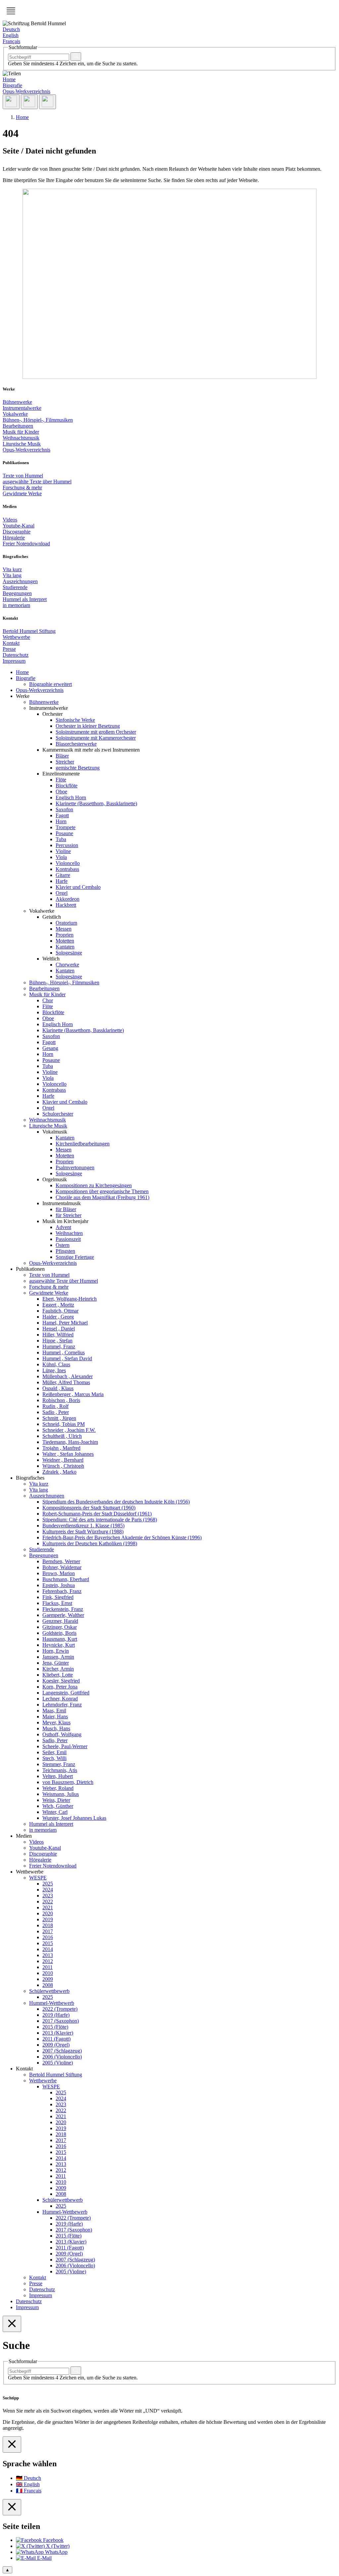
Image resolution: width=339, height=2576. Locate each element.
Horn (61, 821)
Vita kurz (12, 569)
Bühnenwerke (17, 402)
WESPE (38, 1878)
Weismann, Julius (61, 1794)
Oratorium (66, 923)
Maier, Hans (55, 1717)
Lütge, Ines (54, 1370)
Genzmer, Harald (60, 1621)
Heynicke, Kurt (59, 1645)
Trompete (66, 827)
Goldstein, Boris (59, 1633)
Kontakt (11, 643)
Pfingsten (65, 1251)
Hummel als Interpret (25, 599)
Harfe (62, 881)
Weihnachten (69, 1233)
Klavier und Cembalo (78, 887)
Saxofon (64, 809)
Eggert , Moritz (58, 1305)
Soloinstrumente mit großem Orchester (96, 732)
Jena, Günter (56, 1663)
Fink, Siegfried (58, 1597)
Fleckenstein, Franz (63, 1609)
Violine (63, 851)
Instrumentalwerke (22, 408)
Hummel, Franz (59, 1347)
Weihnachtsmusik (21, 438)
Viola (61, 857)
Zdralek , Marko (59, 1472)
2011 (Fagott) (56, 2039)
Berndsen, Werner (61, 1561)
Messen (64, 929)
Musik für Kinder (21, 432)
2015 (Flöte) (55, 2027)
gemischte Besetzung (78, 768)
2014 (48, 1949)
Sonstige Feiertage (75, 1257)
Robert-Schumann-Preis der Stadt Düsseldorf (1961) (97, 1514)
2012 (48, 1961)
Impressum (14, 661)
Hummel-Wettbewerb (52, 2003)
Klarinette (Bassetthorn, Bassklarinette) (96, 803)
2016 (48, 1937)
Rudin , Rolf (55, 1406)
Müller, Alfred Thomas (66, 1382)
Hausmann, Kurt (60, 1639)
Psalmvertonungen (75, 1167)
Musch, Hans (56, 1728)
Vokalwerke (15, 414)
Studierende (15, 587)
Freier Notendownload (26, 544)
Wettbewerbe (16, 637)
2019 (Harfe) (56, 2015)
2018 (48, 1925)
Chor (48, 1000)
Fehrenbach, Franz (62, 1591)
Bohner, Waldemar (62, 1567)
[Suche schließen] (12, 2324)
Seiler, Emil (54, 1752)
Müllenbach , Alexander (68, 1376)
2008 (48, 1985)
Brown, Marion (59, 1573)
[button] (11, 11)
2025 (48, 1884)
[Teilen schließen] (12, 2507)
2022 (48, 1901)
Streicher (65, 762)
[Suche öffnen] (29, 102)
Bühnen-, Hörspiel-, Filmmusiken (38, 420)
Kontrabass (67, 869)
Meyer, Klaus (56, 1722)
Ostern (63, 1245)
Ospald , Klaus (58, 1388)
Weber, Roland (58, 1788)
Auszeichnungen (20, 581)
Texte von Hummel (23, 476)
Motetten (65, 941)
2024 (48, 1890)
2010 (48, 1973)
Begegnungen (17, 593)
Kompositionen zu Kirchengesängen (94, 1185)
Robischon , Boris (61, 1400)
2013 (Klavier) (58, 2033)
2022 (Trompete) (60, 2009)
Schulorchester (58, 1114)
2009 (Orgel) (56, 2045)
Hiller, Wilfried (58, 1335)
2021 (48, 1907)
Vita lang (12, 575)
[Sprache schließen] (12, 2445)
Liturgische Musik (22, 444)
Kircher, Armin (58, 1669)
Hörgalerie (14, 538)
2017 (48, 1931)
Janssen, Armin (58, 1657)
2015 (48, 1943)
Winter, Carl (55, 1812)
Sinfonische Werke (75, 720)
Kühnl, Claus (56, 1364)
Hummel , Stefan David (67, 1358)
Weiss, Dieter (56, 1800)
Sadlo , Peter (56, 1412)
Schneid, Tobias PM (64, 1424)
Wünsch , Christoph (63, 1466)
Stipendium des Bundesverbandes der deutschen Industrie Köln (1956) (116, 1502)
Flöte (61, 780)
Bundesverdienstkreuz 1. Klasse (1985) (83, 1526)
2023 (48, 1896)
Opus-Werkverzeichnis (26, 91)
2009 (48, 1979)
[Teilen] (11, 102)
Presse (9, 649)
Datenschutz (16, 655)
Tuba (61, 839)
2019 (48, 1919)
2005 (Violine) (58, 2063)
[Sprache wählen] (48, 102)
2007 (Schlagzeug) (62, 2051)
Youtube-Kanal (19, 526)
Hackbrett (66, 905)
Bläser (62, 756)
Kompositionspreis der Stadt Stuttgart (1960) (89, 1508)
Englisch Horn (71, 797)
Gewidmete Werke (22, 493)
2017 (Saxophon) (61, 2021)
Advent (63, 1227)
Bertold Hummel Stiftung (29, 631)
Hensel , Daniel (59, 1329)
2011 (48, 1967)
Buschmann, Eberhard (66, 1579)
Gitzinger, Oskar (60, 1627)
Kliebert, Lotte (58, 1675)
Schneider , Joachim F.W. (69, 1430)
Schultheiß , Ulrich (62, 1436)
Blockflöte (67, 786)
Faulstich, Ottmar (60, 1311)
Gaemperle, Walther (63, 1615)
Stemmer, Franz (59, 1764)
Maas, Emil (54, 1711)
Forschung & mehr (22, 488)
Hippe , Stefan (57, 1341)
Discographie (17, 532)
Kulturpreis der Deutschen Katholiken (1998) (90, 1543)
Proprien (65, 935)
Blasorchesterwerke (76, 744)
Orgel (62, 893)
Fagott (62, 815)
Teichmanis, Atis (60, 1770)
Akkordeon (68, 899)
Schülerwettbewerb (49, 1991)
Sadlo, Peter (55, 1740)
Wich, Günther (58, 1806)
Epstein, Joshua (59, 1585)
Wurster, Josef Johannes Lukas (74, 1818)
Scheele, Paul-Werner (65, 1746)
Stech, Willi (54, 1758)
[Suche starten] (76, 57)
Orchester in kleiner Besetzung (88, 726)
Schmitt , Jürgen (59, 1418)
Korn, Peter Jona (60, 1687)
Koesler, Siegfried (61, 1681)
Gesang (50, 1048)
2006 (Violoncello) (62, 2057)
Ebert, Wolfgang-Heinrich (70, 1299)
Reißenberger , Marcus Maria (73, 1394)
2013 (48, 1955)
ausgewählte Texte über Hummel (37, 482)
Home (9, 79)
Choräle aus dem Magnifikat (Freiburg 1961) (102, 1197)
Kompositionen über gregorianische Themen (102, 1191)
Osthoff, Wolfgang (62, 1734)
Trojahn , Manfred (61, 1448)
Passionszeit (68, 1239)
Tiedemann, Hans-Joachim (70, 1442)
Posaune (64, 833)
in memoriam (16, 605)
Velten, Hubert (58, 1776)
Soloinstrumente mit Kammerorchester (96, 738)
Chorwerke (67, 965)
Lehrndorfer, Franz (62, 1705)
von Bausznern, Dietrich (68, 1782)
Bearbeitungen (18, 426)
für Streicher (69, 1215)
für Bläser (66, 1209)
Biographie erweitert (50, 684)
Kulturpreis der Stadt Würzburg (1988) (83, 1532)
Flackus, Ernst (57, 1603)
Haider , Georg (58, 1317)
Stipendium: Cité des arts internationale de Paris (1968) (100, 1520)
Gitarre (63, 875)
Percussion (67, 845)
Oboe (61, 792)
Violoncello (68, 863)
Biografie (12, 85)
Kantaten (65, 947)
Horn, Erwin (56, 1651)
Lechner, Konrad (60, 1699)
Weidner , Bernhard (63, 1460)
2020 (48, 1913)
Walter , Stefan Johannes (68, 1454)
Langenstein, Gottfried (66, 1693)
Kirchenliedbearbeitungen (83, 1144)
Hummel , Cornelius (64, 1352)
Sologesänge (69, 953)
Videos (10, 520)
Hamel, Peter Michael (65, 1323)
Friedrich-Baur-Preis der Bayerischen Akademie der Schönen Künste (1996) (122, 1537)
